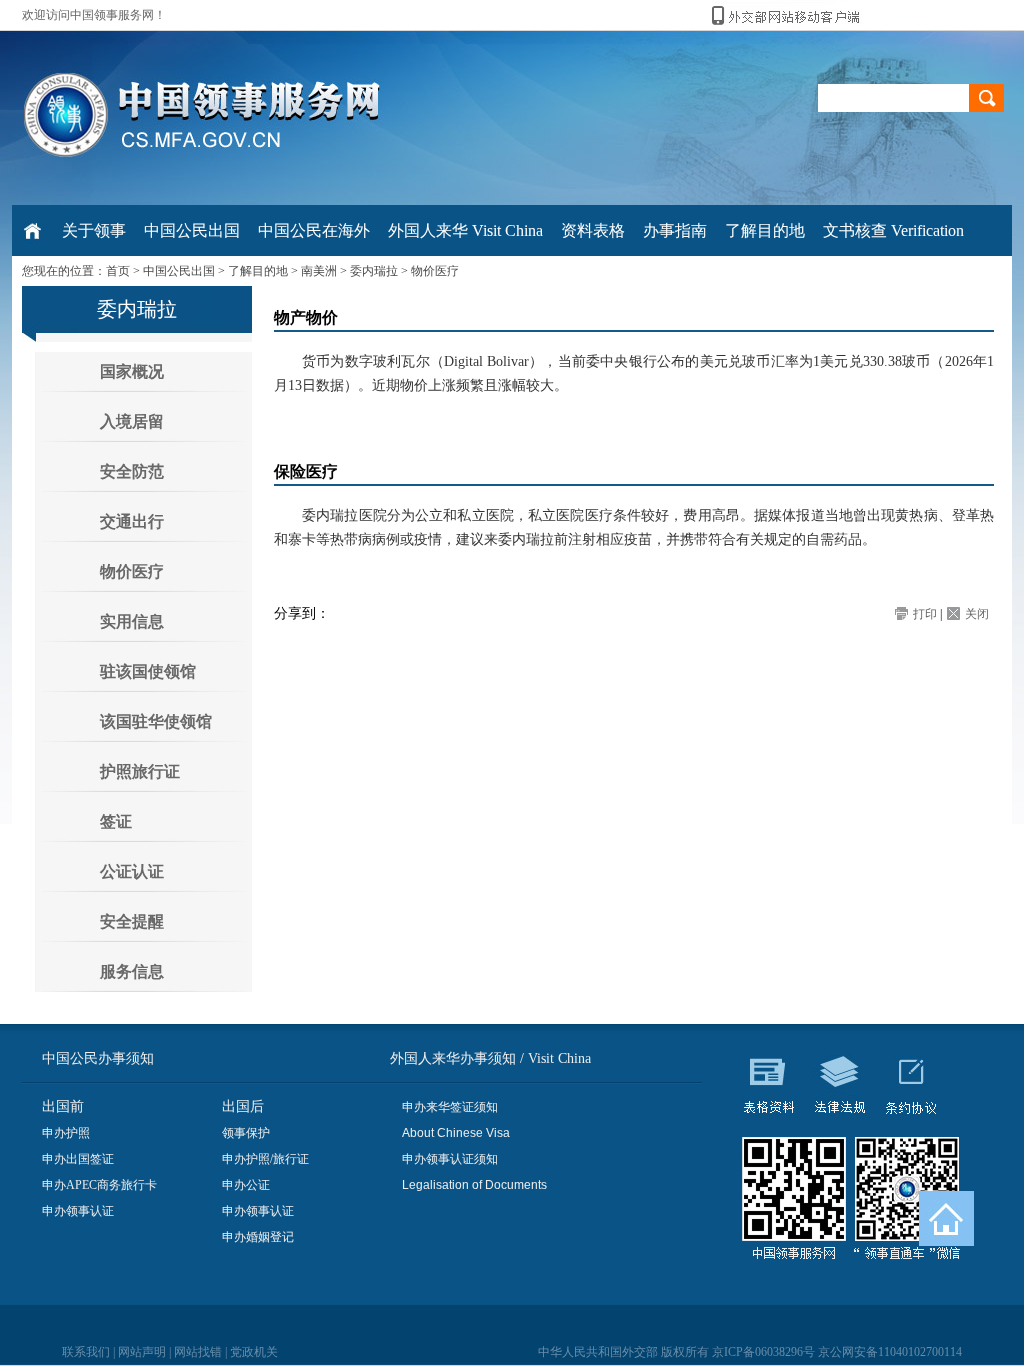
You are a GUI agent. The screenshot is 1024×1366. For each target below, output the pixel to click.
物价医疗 (435, 271)
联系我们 (86, 1352)
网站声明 (142, 1352)
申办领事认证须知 (450, 1159)
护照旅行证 (140, 771)
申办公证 (246, 1185)
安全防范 (132, 471)
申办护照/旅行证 (265, 1159)
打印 (925, 614)
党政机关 (254, 1352)
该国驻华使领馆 (156, 721)
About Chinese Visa (456, 1133)
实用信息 (132, 621)
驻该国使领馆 (148, 671)
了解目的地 (258, 271)
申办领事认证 (78, 1211)
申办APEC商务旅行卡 (99, 1185)
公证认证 (132, 871)
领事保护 (246, 1133)
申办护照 (66, 1133)
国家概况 (132, 371)
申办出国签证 (78, 1159)
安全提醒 (132, 921)
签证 (116, 821)
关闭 (977, 614)
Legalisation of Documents (474, 1185)
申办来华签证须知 (450, 1107)
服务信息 (132, 971)
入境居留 (132, 421)
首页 (118, 271)
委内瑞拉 (374, 271)
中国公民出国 (179, 271)
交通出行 (132, 521)
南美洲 (319, 271)
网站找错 (198, 1352)
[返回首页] (946, 1218)
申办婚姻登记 (258, 1237)
